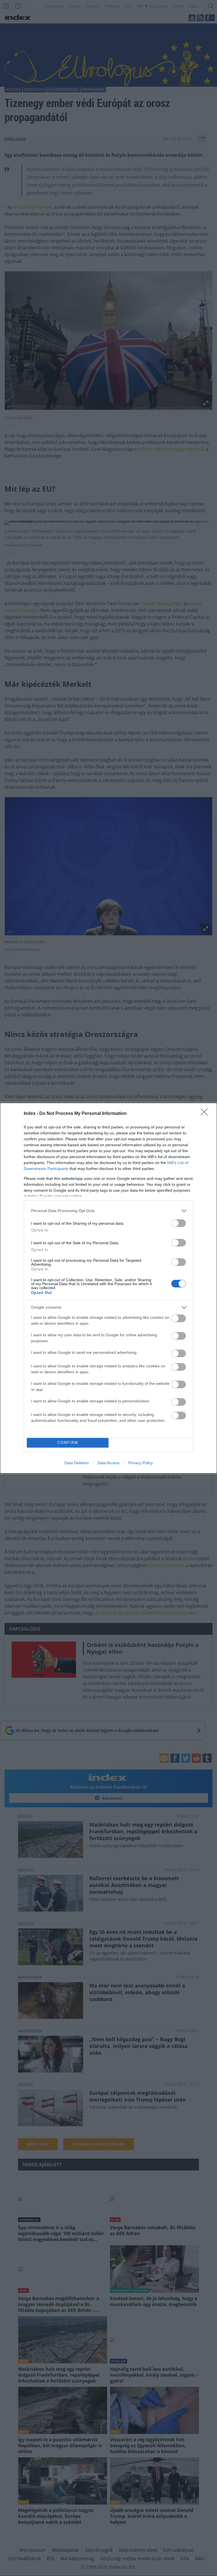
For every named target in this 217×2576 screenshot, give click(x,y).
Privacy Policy (141, 1463)
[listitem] (108, 1211)
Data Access (108, 1463)
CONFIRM (68, 1443)
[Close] (206, 1114)
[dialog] (108, 1288)
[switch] (179, 1223)
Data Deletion (77, 1463)
